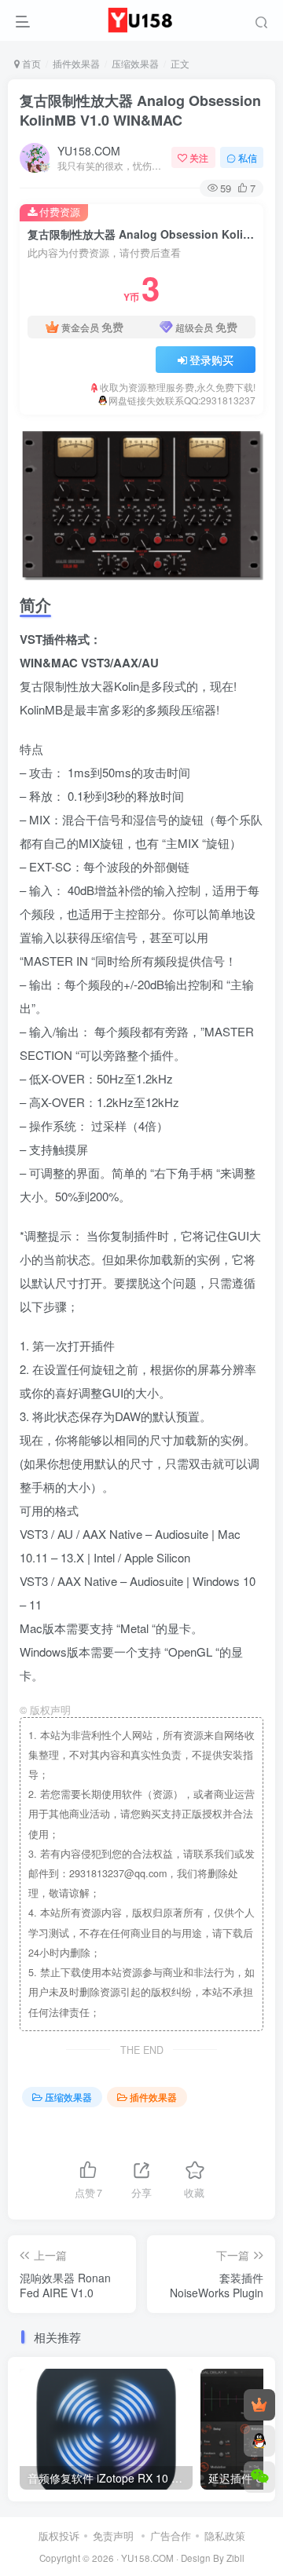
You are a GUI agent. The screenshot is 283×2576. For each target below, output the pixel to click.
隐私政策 (225, 2536)
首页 (30, 63)
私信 (248, 157)
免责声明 (113, 2536)
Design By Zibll (213, 2558)
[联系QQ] (259, 2441)
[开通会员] (259, 2405)
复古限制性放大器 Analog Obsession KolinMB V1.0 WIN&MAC (140, 110)
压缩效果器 (135, 63)
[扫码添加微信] (259, 2477)
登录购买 (211, 360)
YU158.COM (89, 151)
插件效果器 (76, 63)
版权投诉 (59, 2536)
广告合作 (171, 2536)
